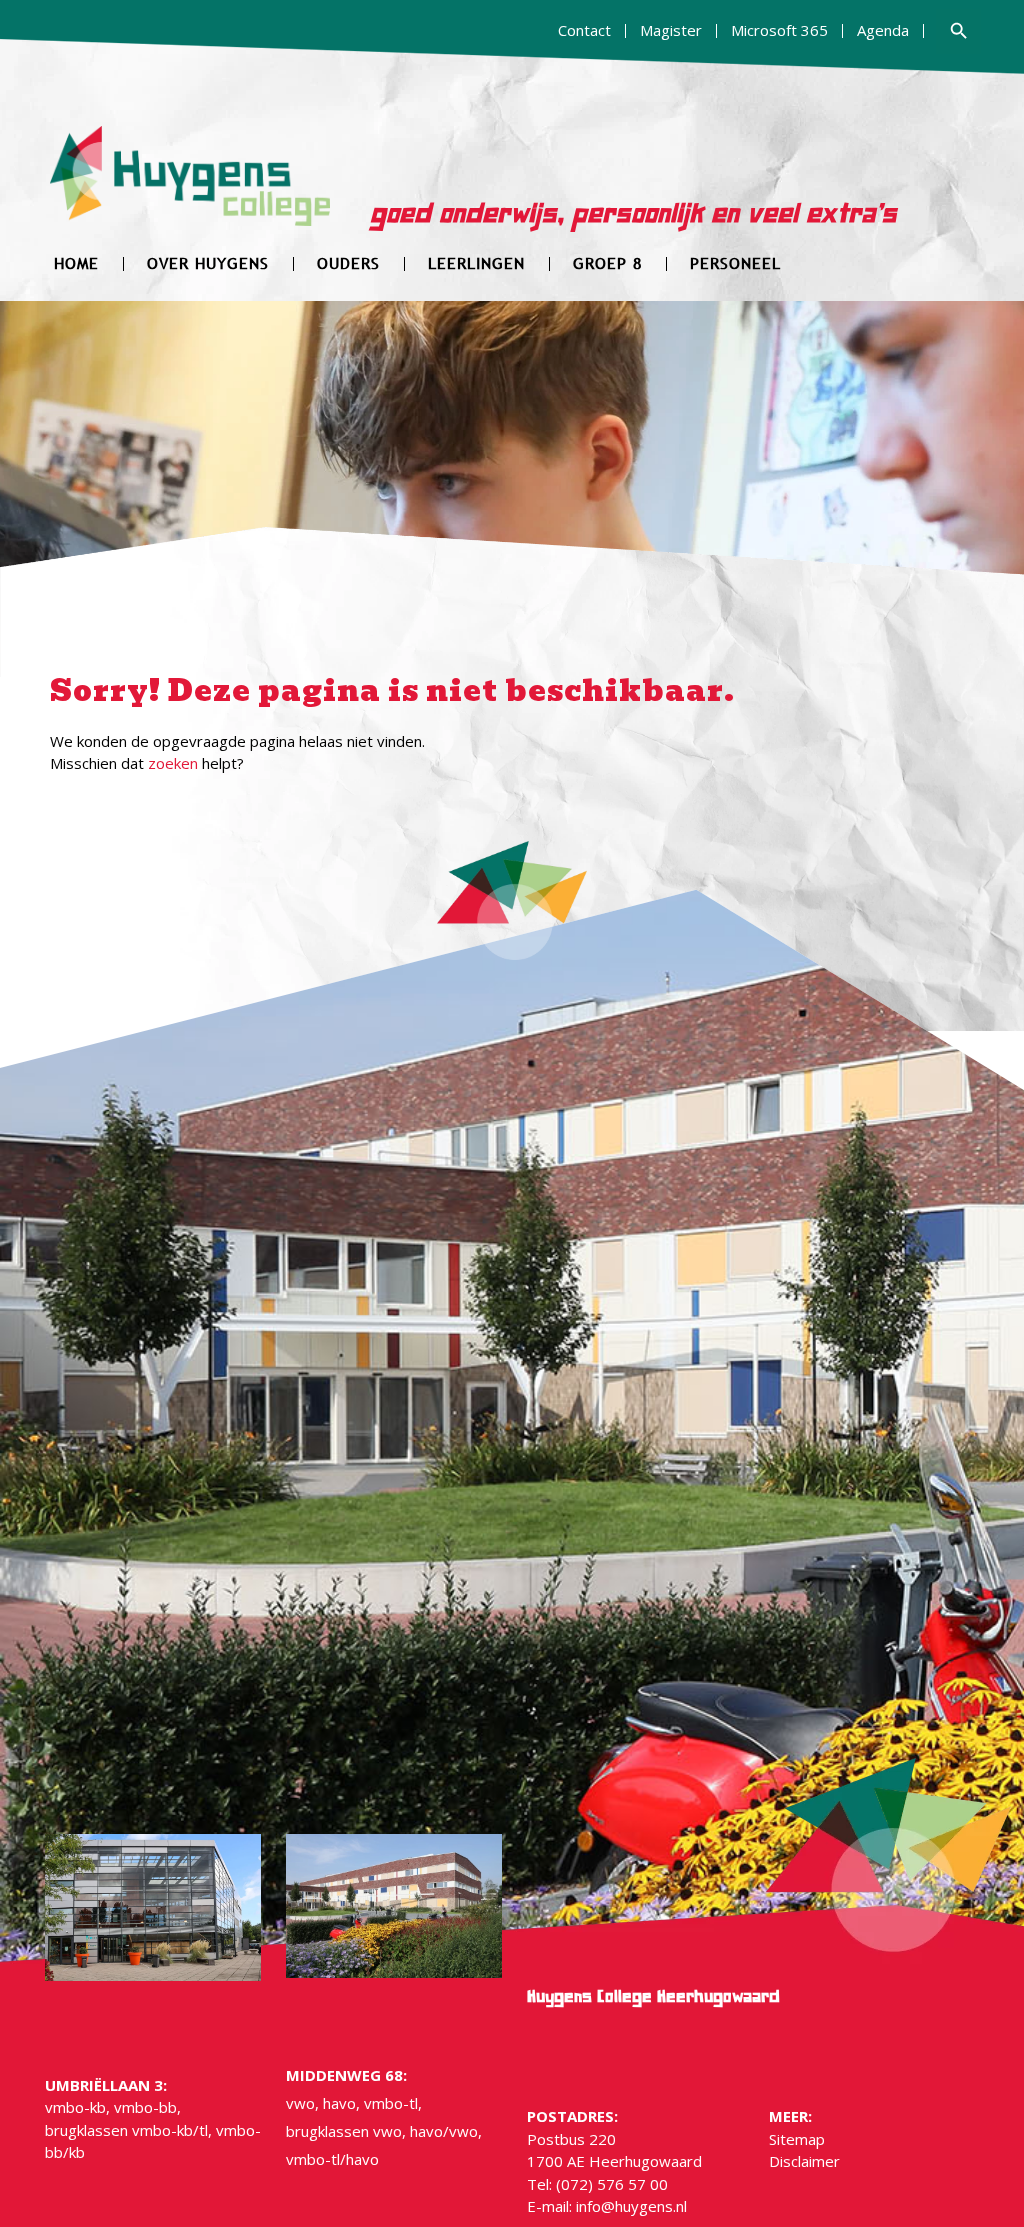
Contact (584, 30)
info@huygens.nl (631, 2206)
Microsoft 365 (779, 30)
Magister (671, 30)
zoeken (173, 763)
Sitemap (797, 2139)
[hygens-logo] (190, 188)
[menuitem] (585, 31)
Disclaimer (804, 2161)
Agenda (883, 30)
